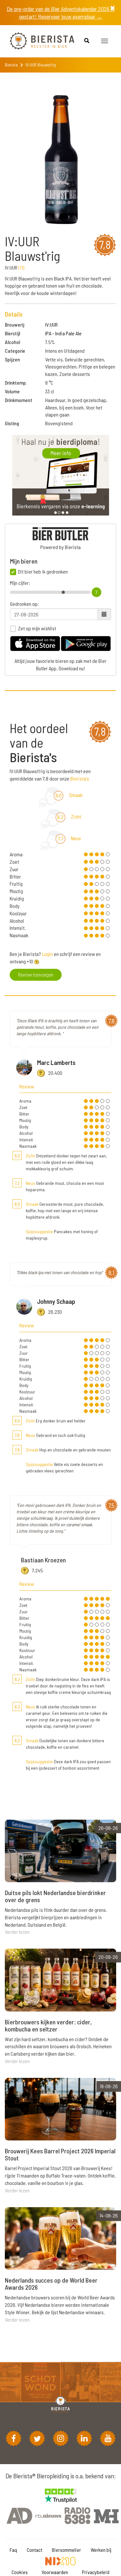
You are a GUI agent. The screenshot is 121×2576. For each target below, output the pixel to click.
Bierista (11, 65)
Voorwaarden (55, 2572)
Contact (35, 2550)
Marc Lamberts (56, 1062)
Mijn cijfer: (20, 583)
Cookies (20, 2572)
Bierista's (80, 778)
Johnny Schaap (56, 1301)
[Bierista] (37, 41)
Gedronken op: (24, 604)
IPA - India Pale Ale (63, 333)
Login (47, 954)
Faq (13, 2550)
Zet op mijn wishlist (37, 628)
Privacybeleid (96, 2572)
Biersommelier (66, 2550)
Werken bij (101, 2550)
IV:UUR (51, 324)
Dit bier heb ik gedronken (43, 572)
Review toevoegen (36, 974)
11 (21, 267)
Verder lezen (17, 1932)
